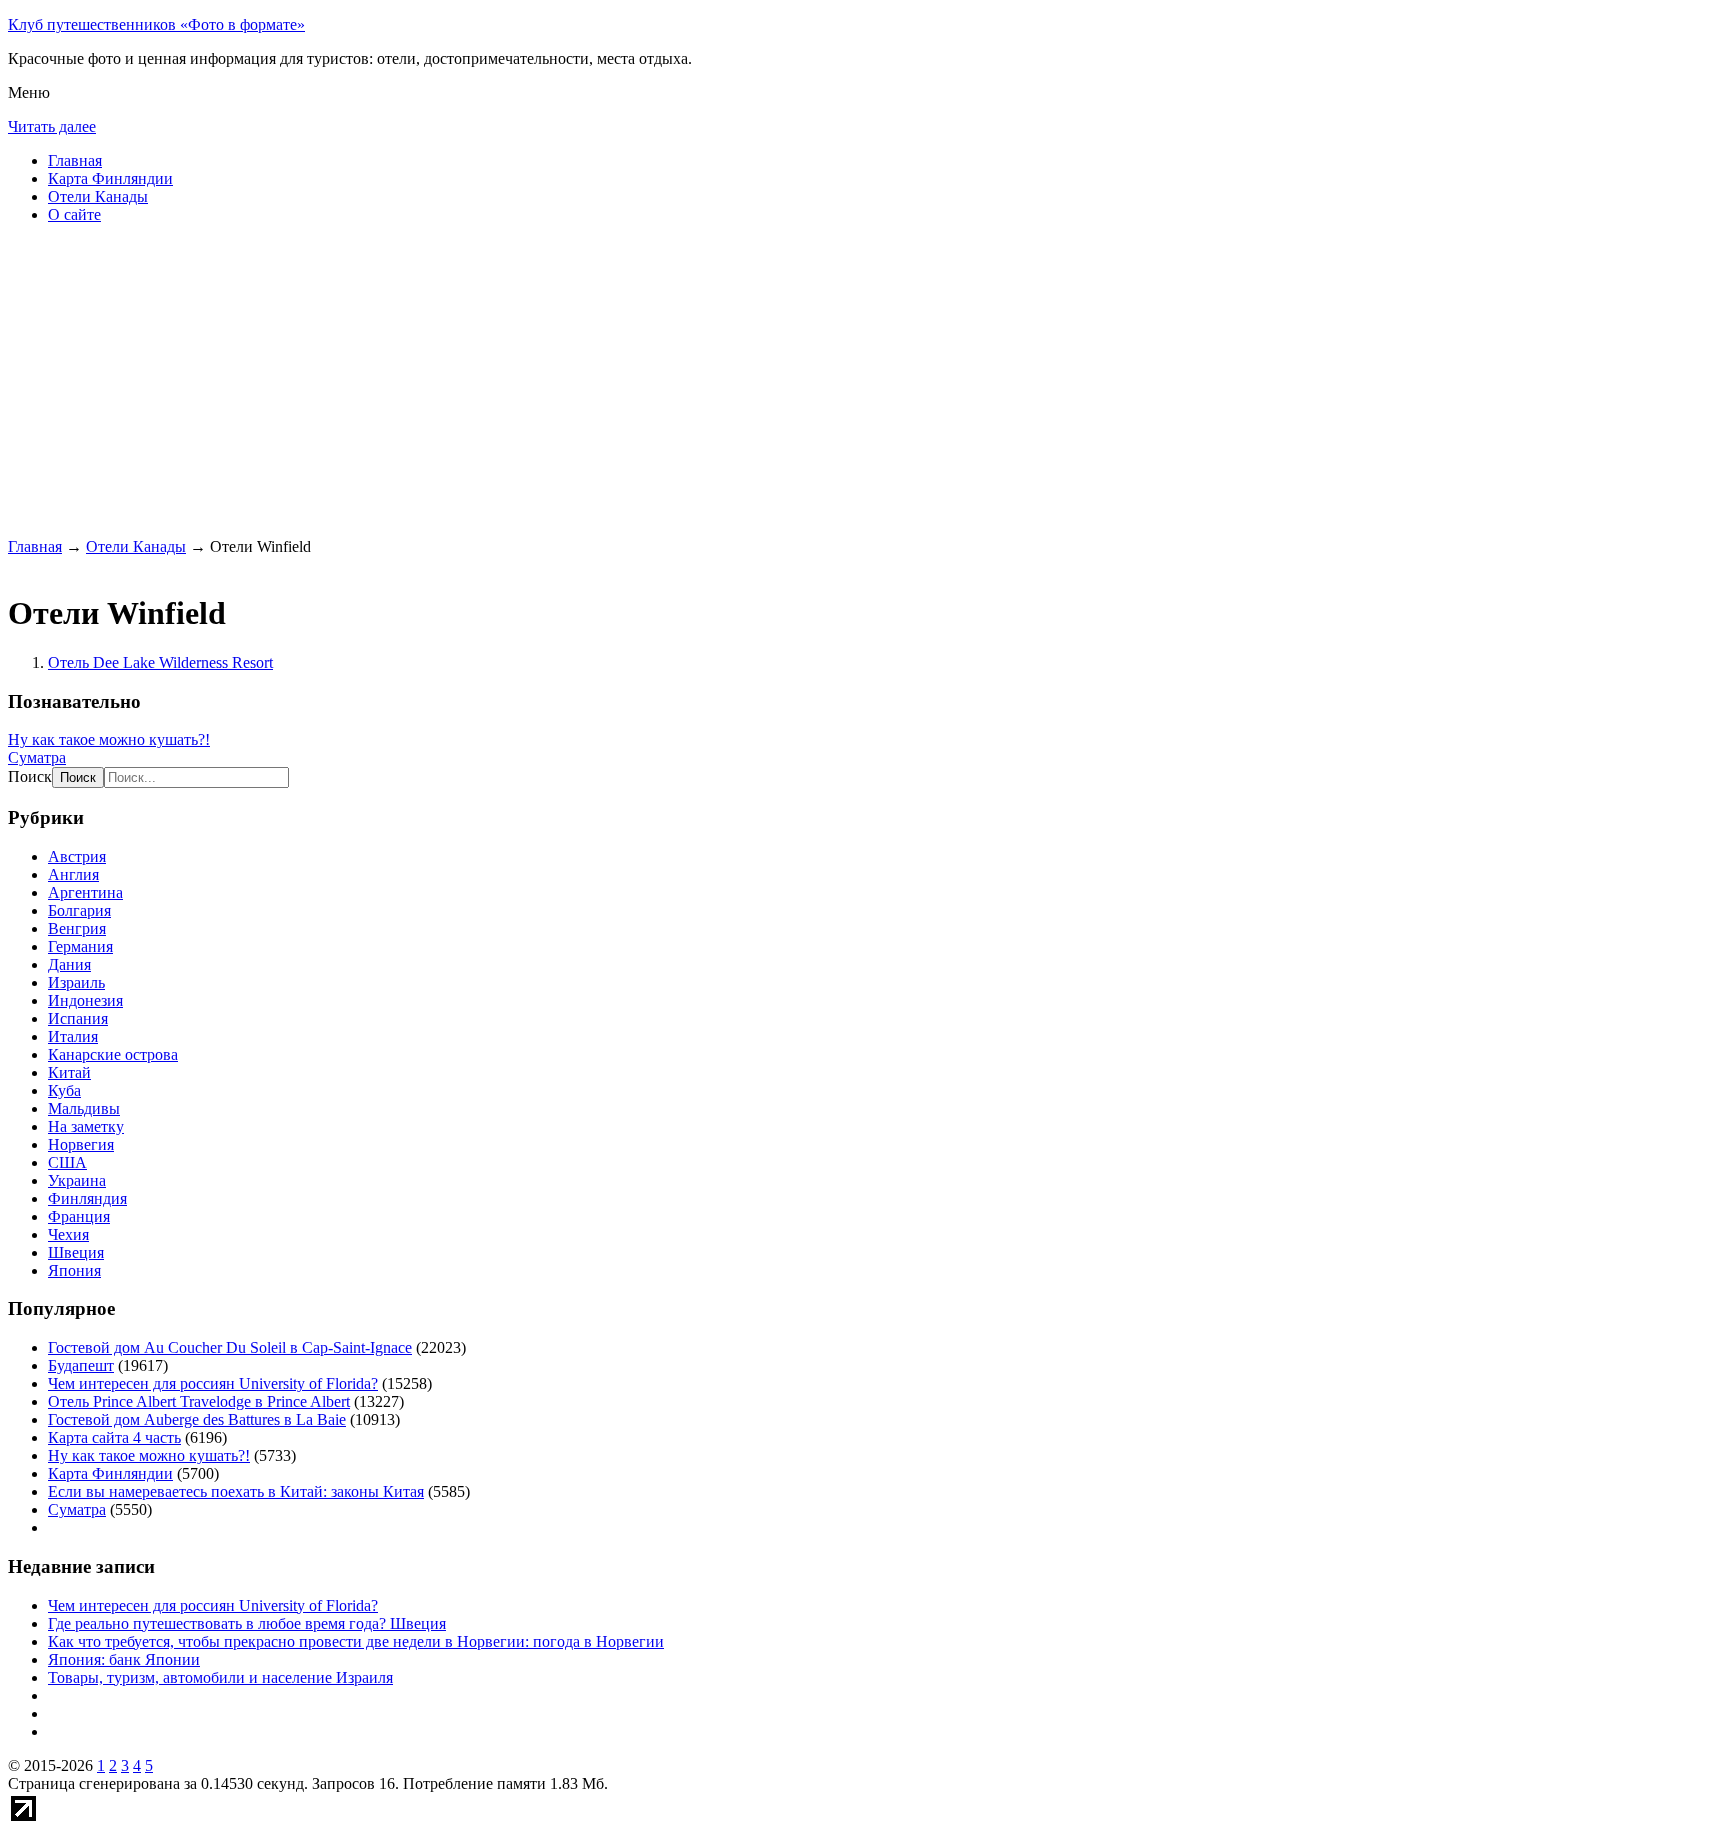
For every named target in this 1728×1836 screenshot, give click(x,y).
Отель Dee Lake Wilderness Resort (160, 662)
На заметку (86, 1126)
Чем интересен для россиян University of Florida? (213, 1383)
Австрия (77, 856)
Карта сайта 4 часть (114, 1437)
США (67, 1162)
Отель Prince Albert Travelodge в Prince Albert (199, 1401)
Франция (79, 1216)
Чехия (68, 1234)
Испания (78, 1018)
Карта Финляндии (110, 178)
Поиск (30, 776)
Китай (69, 1072)
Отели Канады (98, 196)
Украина (77, 1180)
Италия (73, 1036)
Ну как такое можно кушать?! (109, 739)
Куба (64, 1090)
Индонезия (85, 1000)
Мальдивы (84, 1108)
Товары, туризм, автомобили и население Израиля (220, 1677)
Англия (73, 874)
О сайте (74, 214)
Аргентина (85, 892)
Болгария (79, 910)
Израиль (76, 982)
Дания (69, 964)
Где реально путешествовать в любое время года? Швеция (247, 1623)
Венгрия (77, 928)
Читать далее (52, 126)
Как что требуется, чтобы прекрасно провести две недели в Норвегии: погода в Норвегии (356, 1641)
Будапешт (81, 1365)
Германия (80, 946)
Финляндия (87, 1198)
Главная (75, 160)
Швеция (76, 1252)
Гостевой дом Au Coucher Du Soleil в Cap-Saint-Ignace (230, 1347)
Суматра (37, 757)
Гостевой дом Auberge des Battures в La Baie (197, 1419)
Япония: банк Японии (124, 1659)
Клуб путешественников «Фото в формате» (156, 24)
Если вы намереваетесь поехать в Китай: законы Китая (236, 1491)
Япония (74, 1270)
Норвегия (81, 1144)
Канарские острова (113, 1054)
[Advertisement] (608, 380)
